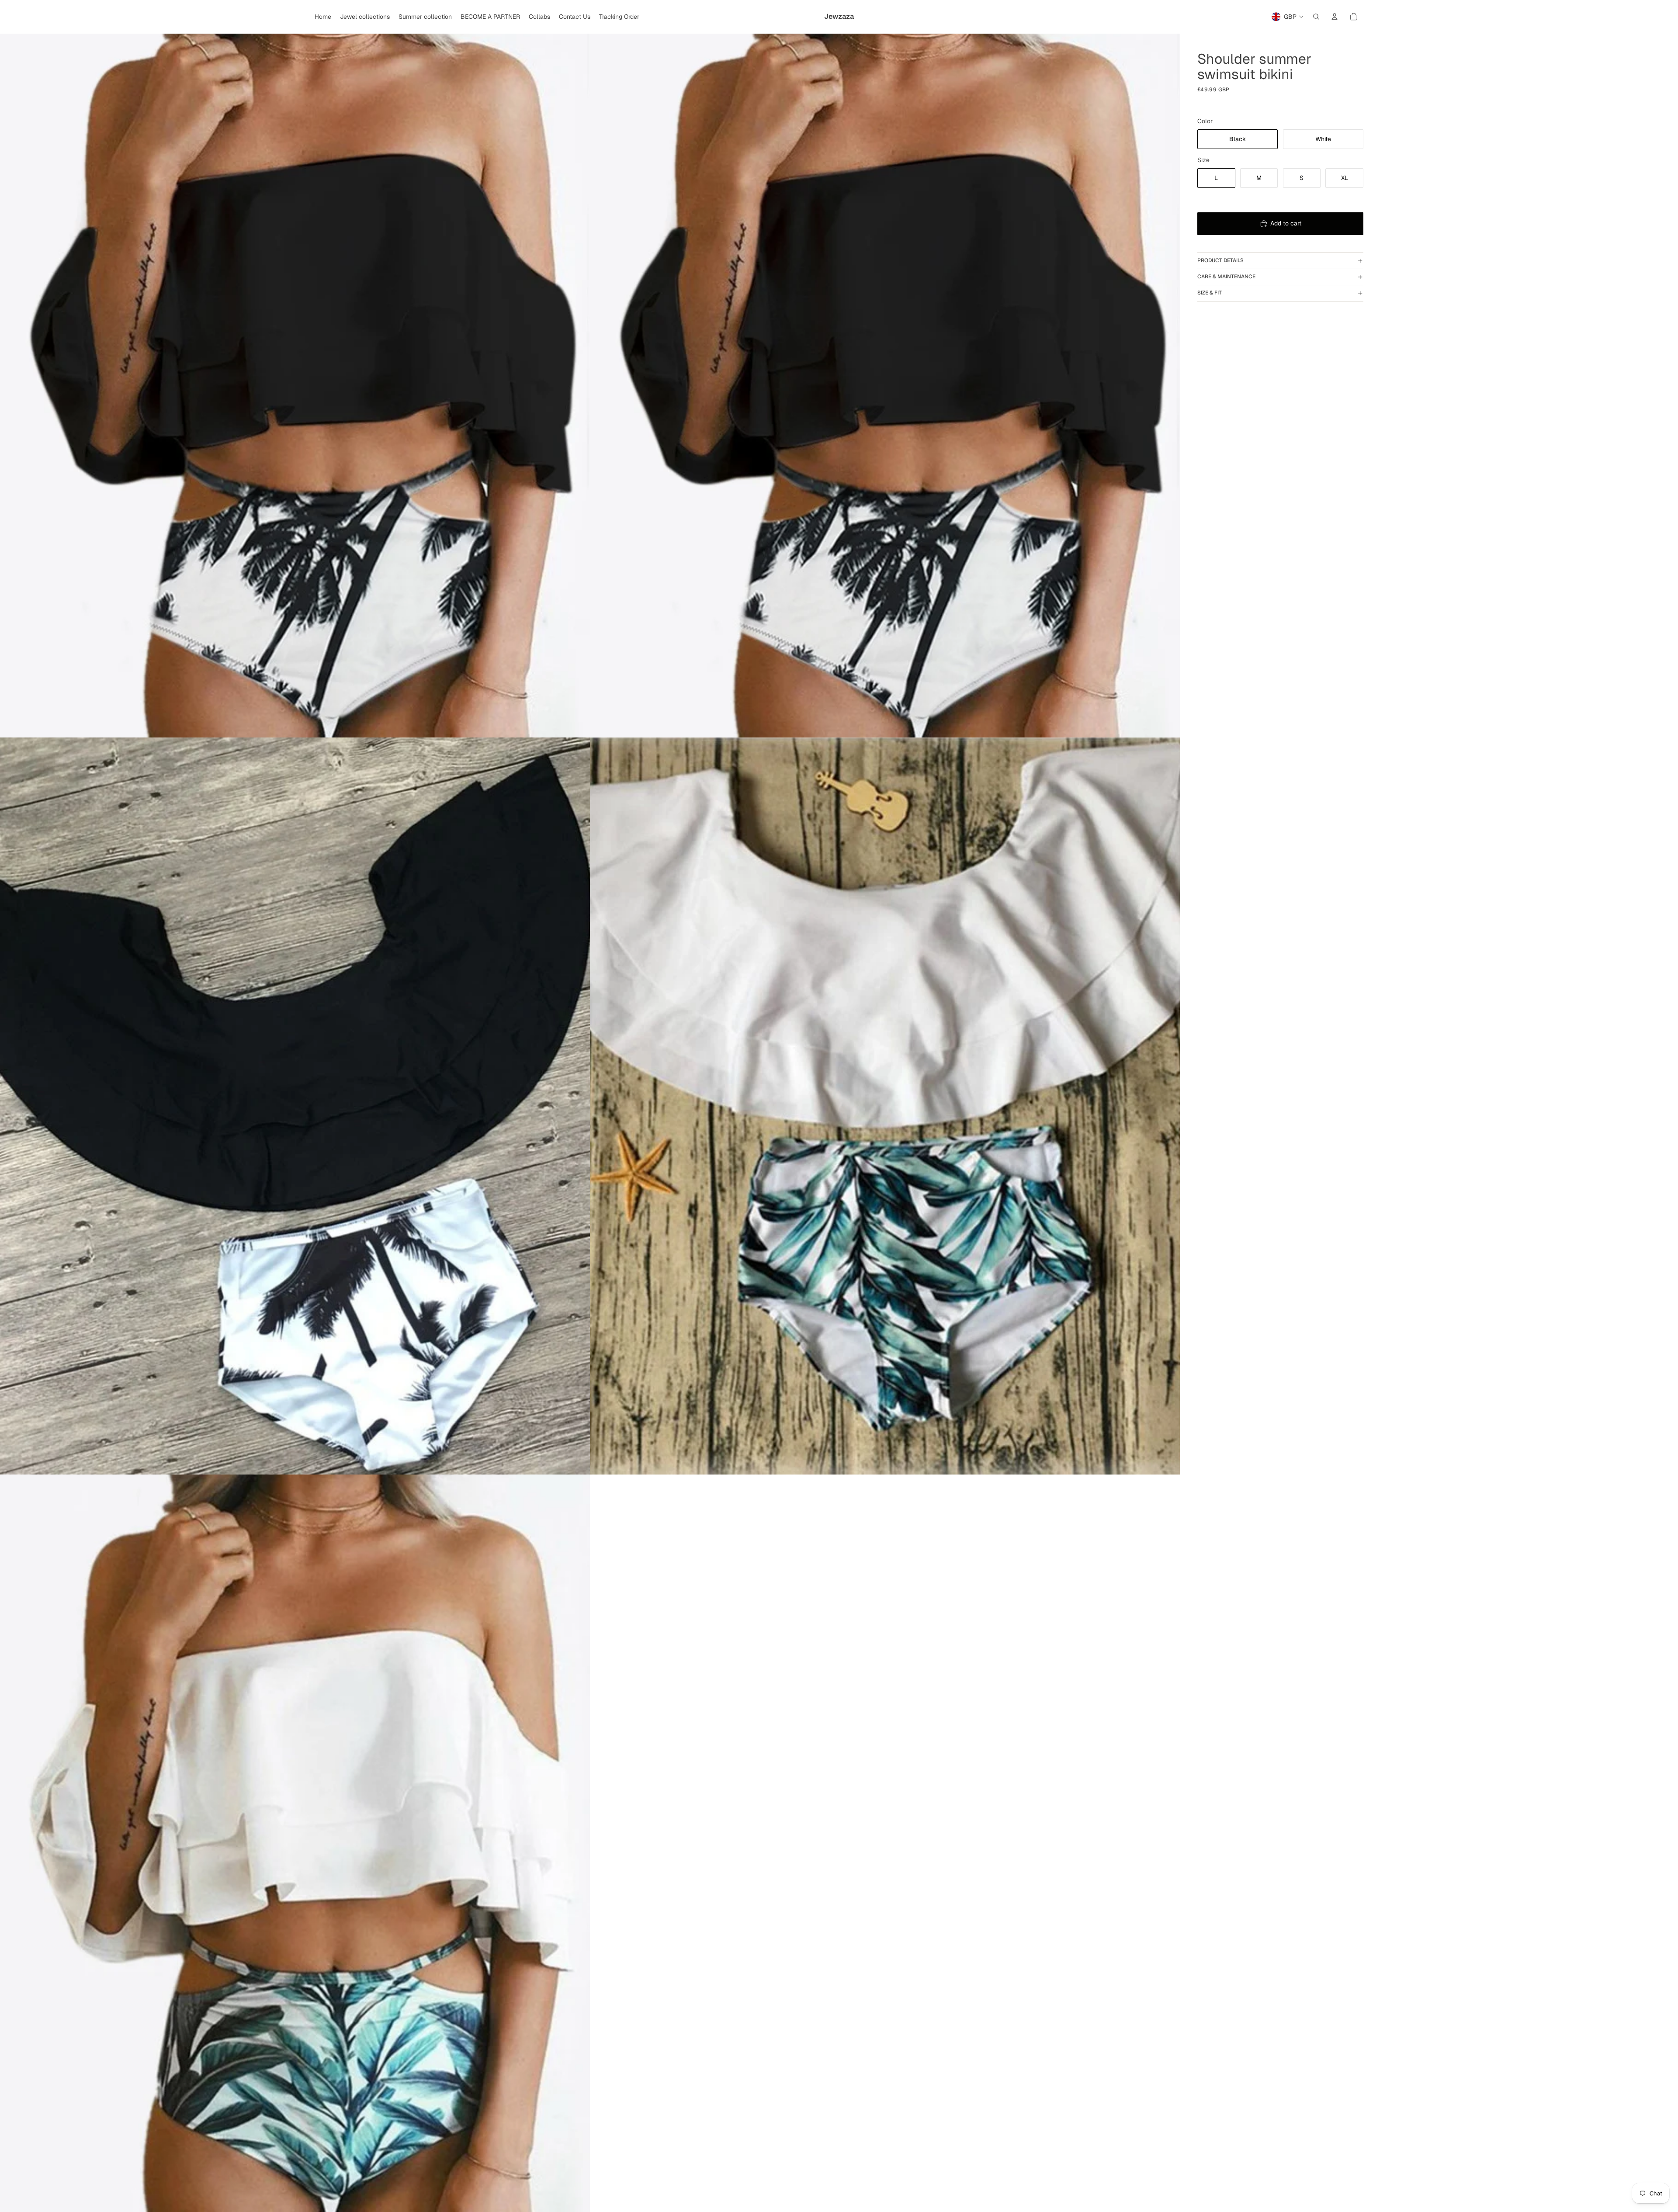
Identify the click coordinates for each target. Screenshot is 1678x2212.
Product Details (1220, 260)
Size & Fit (1210, 293)
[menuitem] (323, 17)
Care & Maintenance (1226, 277)
